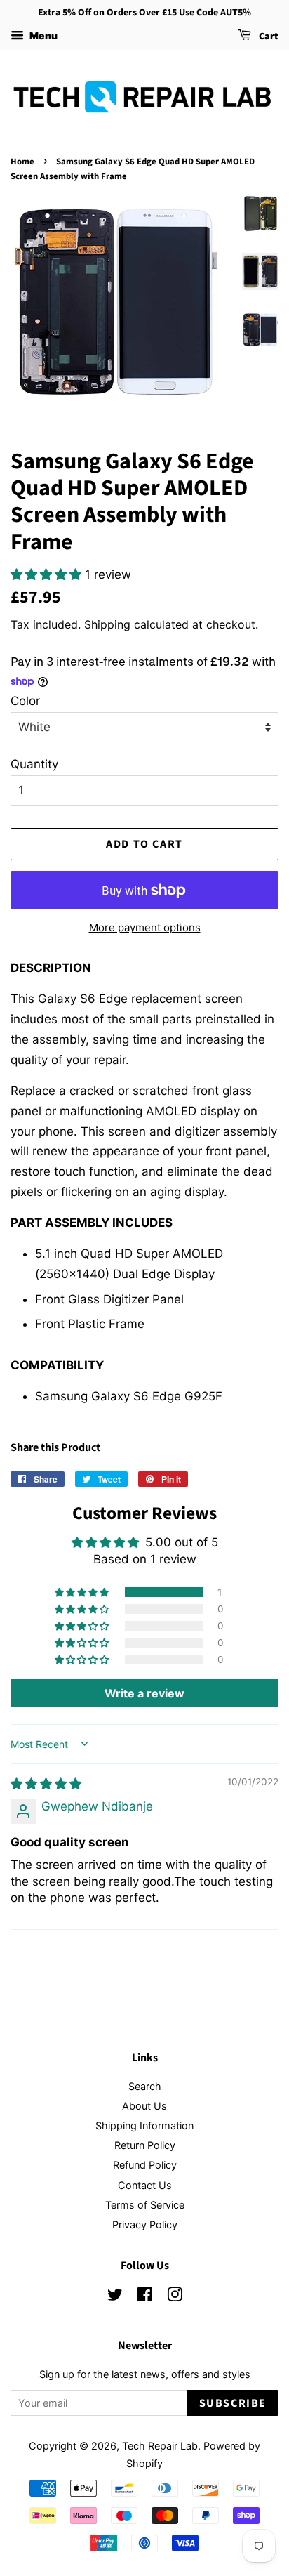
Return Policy (145, 2145)
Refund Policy (145, 2165)
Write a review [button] (144, 1693)
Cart (268, 37)
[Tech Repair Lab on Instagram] (175, 2297)
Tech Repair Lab (160, 2446)
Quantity (34, 764)
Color (25, 701)
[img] (46, 1784)
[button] (48, 574)
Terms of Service (145, 2205)
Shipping (107, 624)
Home (22, 162)
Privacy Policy (145, 2225)
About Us (144, 2106)
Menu (42, 35)
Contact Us (145, 2185)
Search (145, 2086)
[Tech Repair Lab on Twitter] (115, 2297)
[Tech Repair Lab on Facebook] (145, 2297)
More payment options (145, 927)
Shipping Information (144, 2125)
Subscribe (233, 2403)
